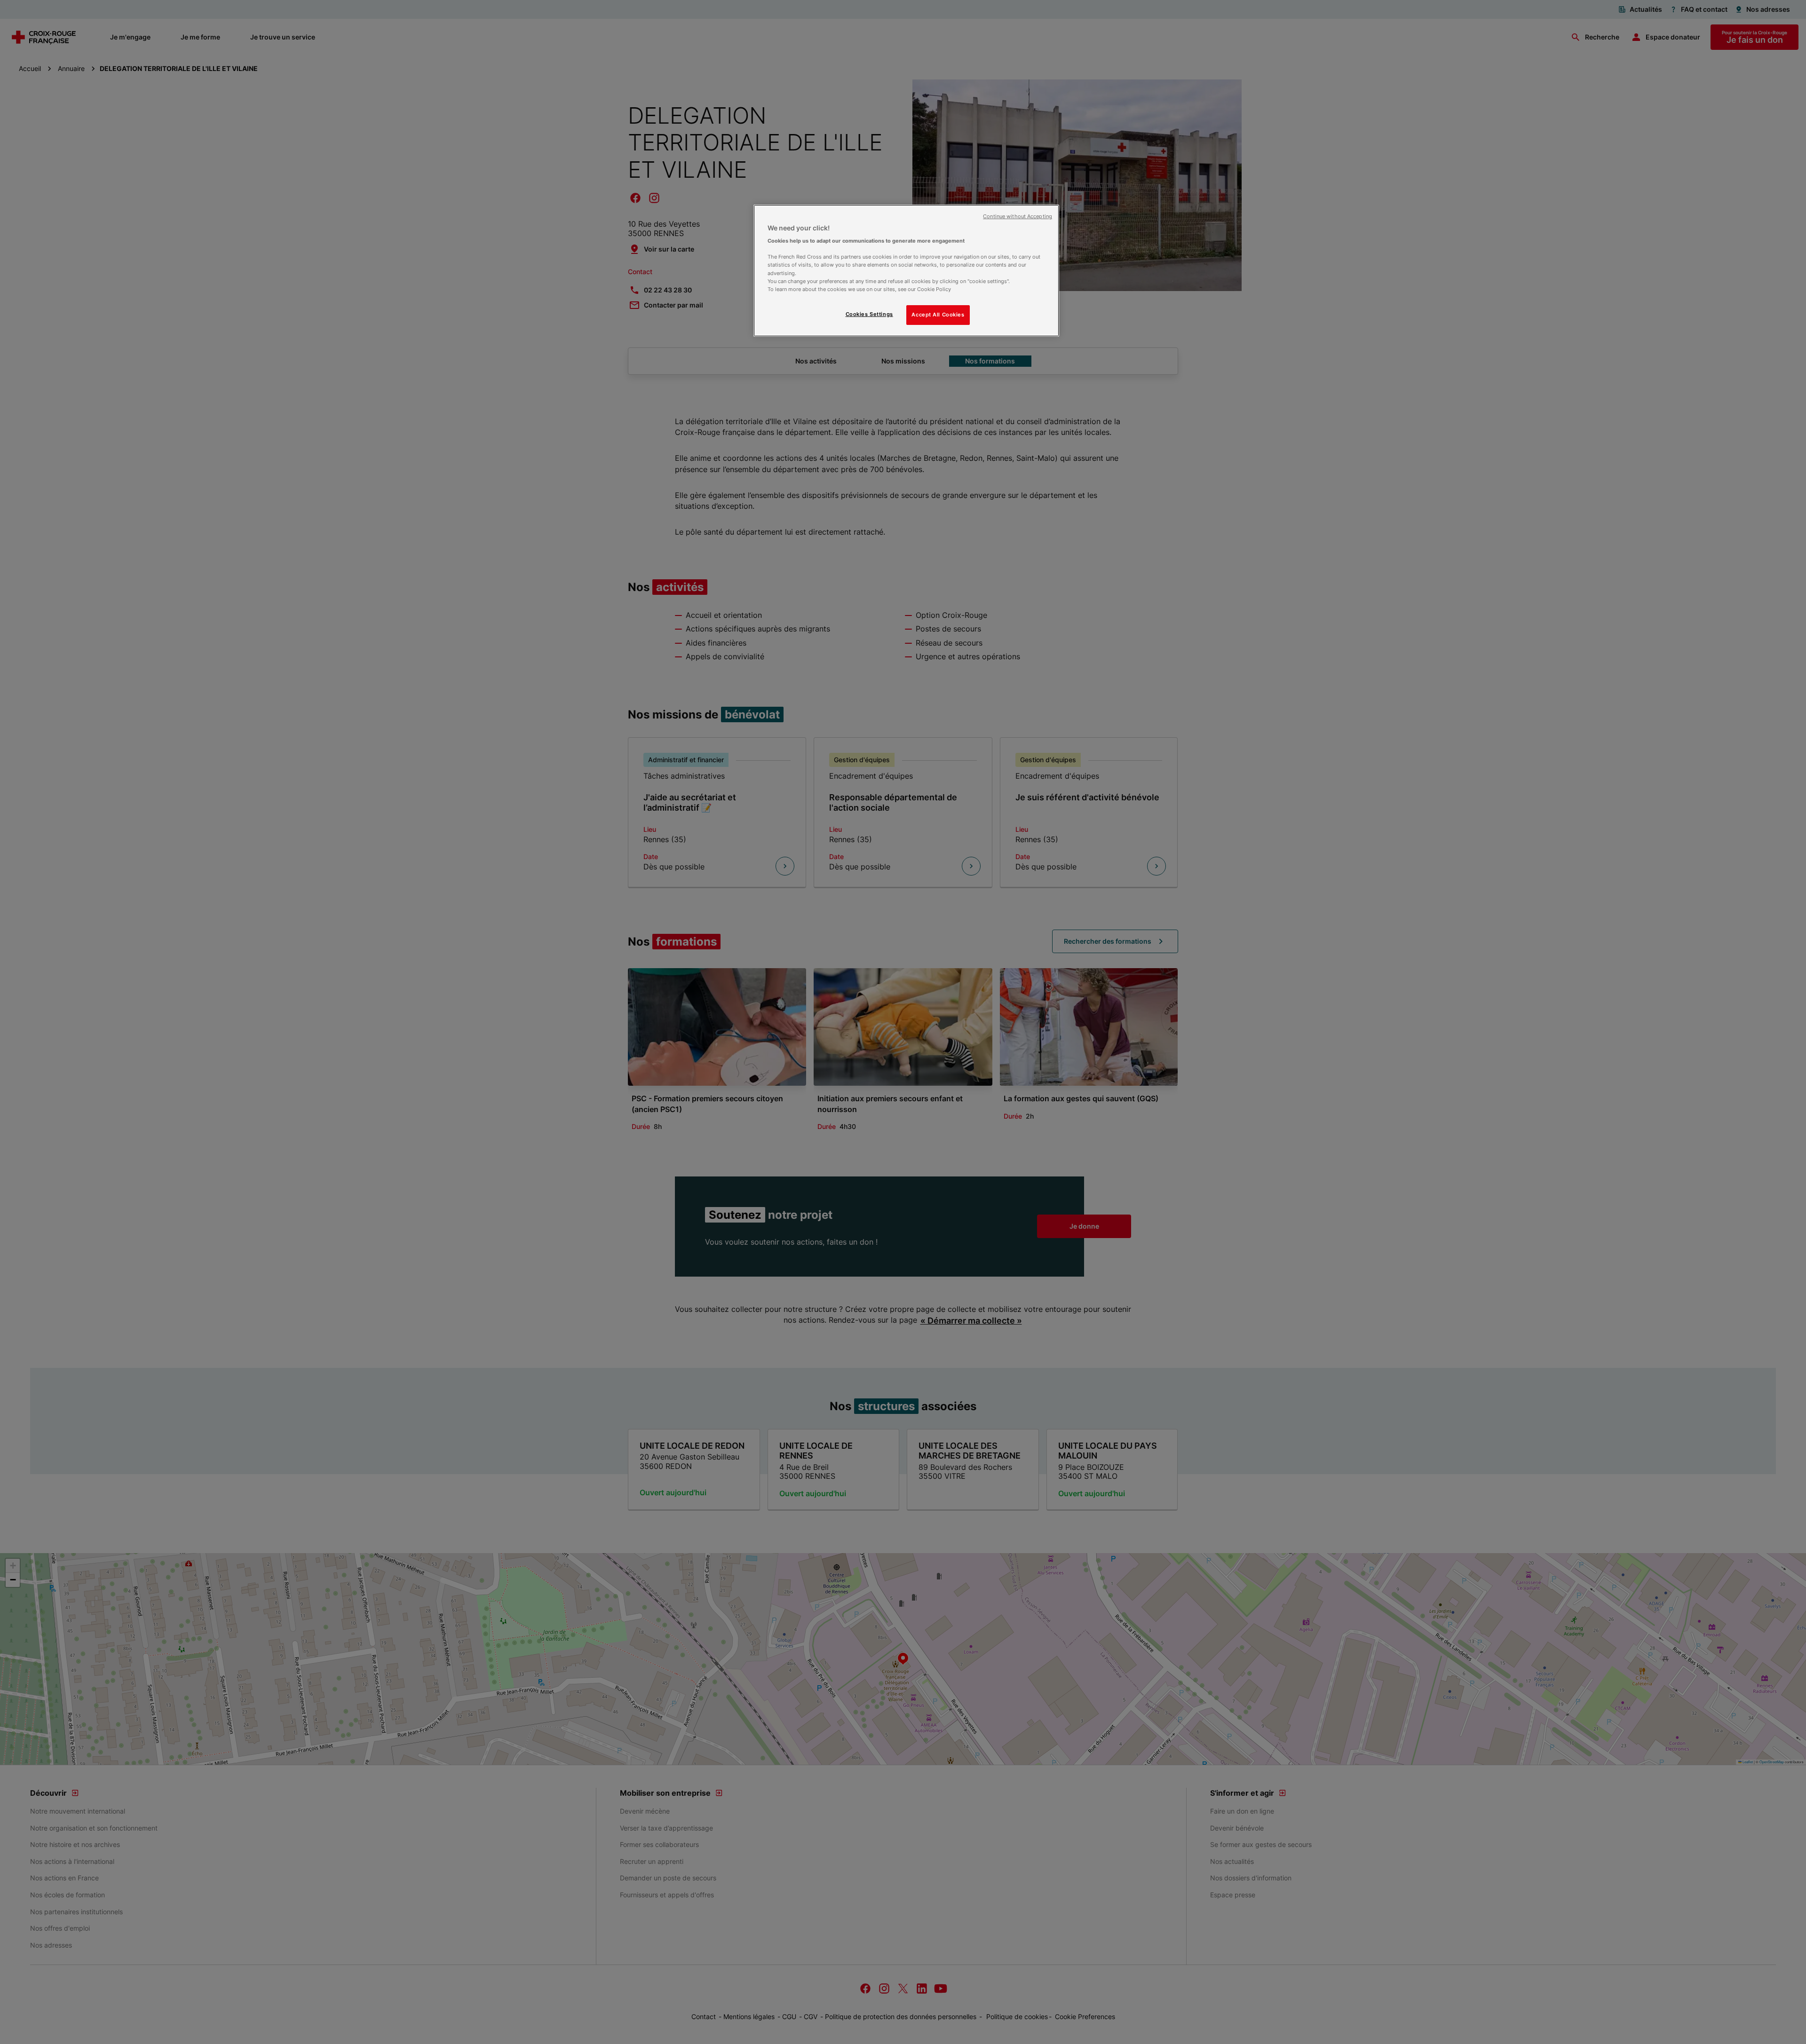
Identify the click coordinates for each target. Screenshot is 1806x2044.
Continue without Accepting (1018, 217)
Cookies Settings (869, 314)
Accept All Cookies (938, 315)
